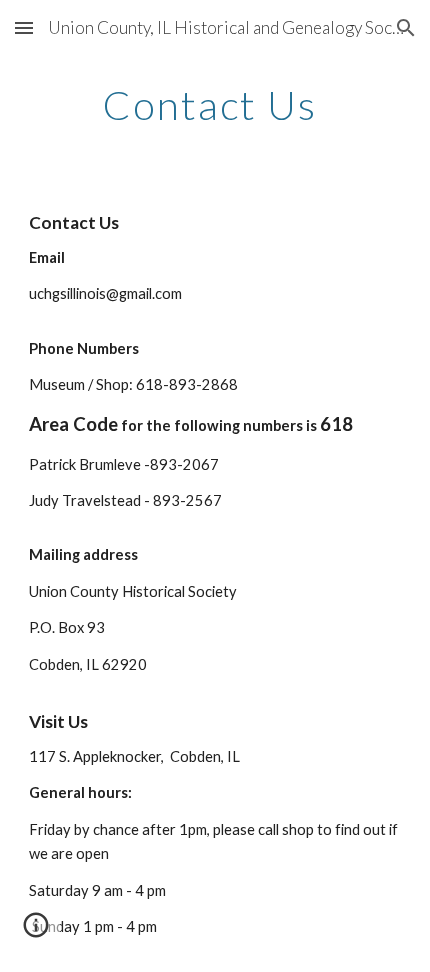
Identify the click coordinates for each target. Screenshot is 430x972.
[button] (24, 27)
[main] (215, 105)
